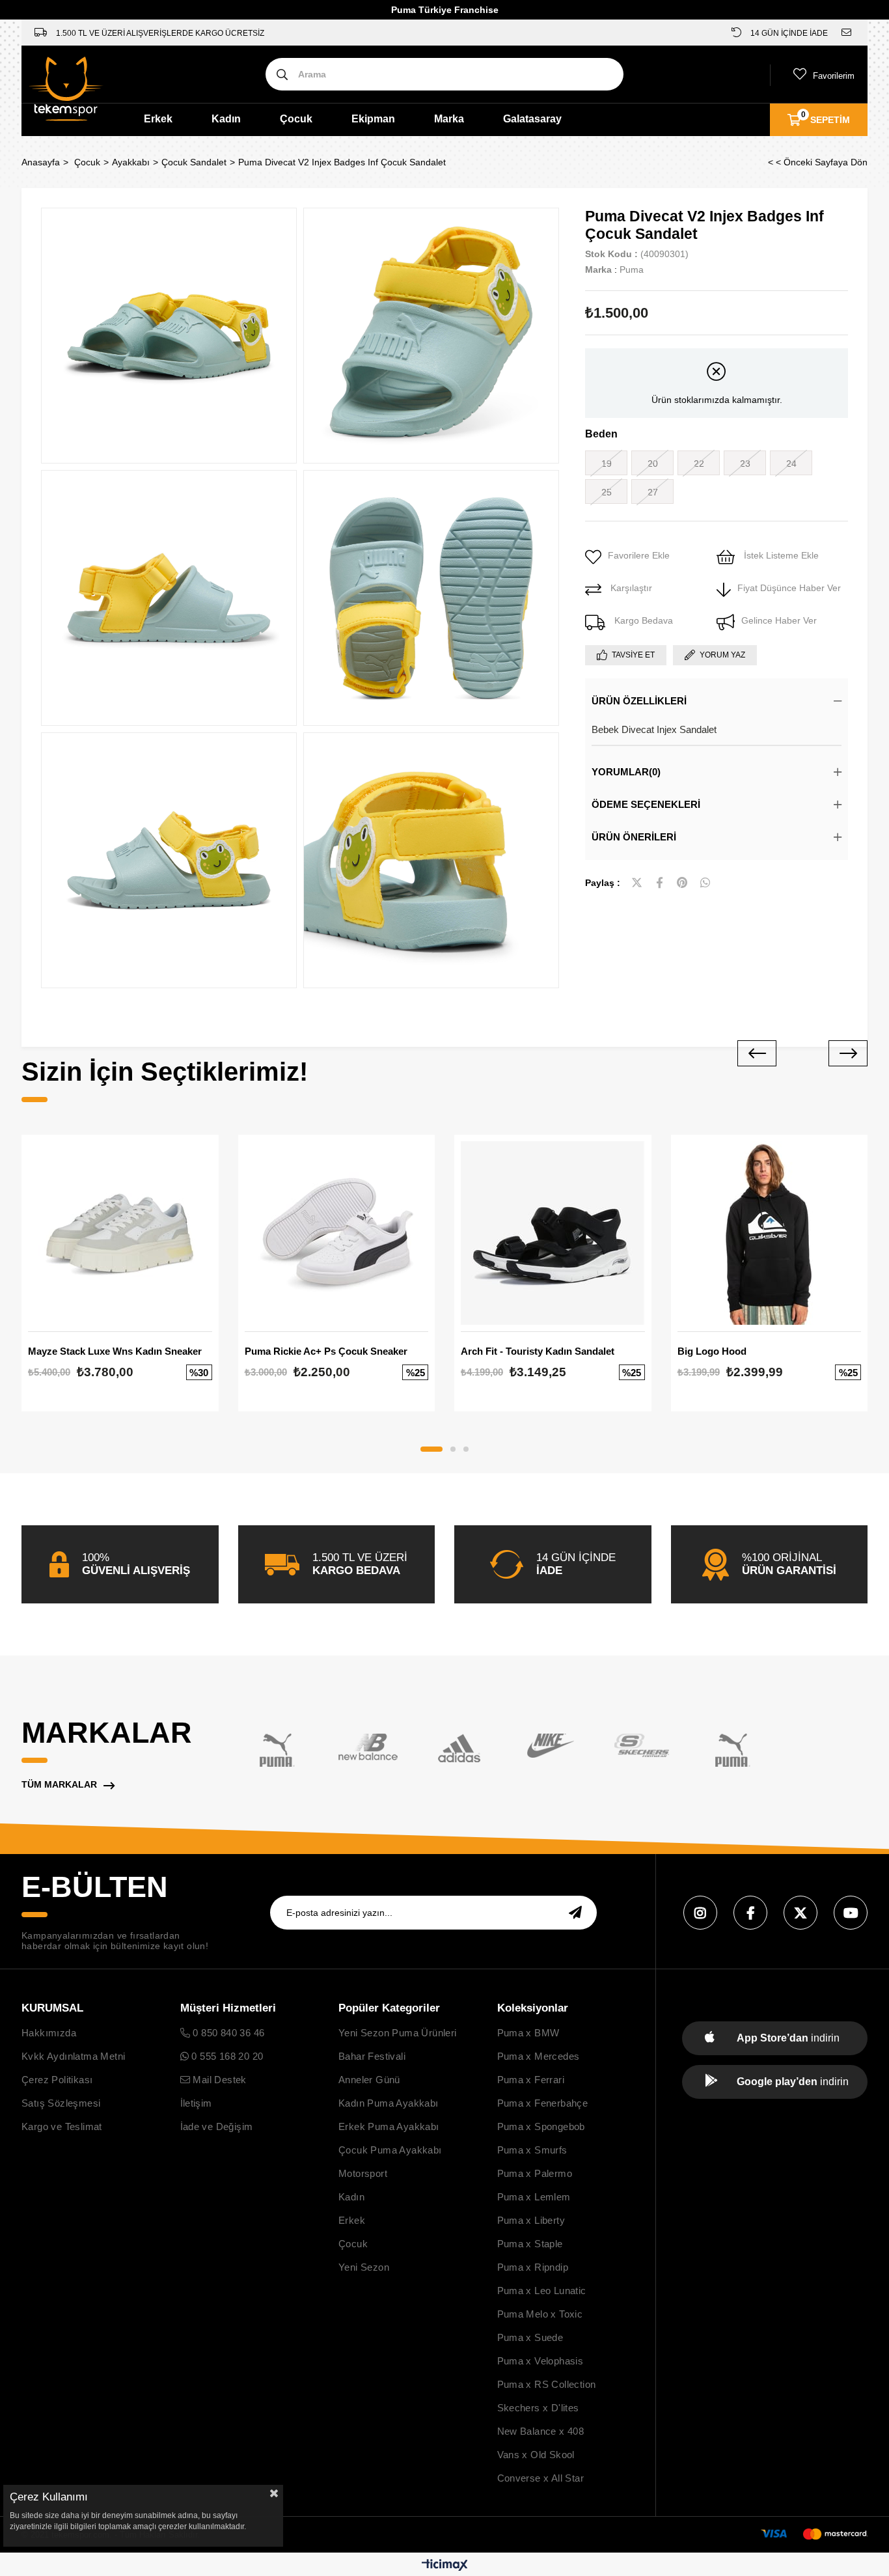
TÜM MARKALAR (59, 1784)
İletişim (196, 2103)
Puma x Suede (530, 2337)
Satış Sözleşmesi (61, 2103)
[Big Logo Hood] (770, 1233)
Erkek (158, 119)
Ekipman (373, 119)
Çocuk (296, 119)
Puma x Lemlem (534, 2197)
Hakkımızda (49, 2033)
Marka (449, 119)
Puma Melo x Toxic (540, 2314)
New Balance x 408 (541, 2431)
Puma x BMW (528, 2033)
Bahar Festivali (372, 2056)
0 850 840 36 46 (227, 2033)
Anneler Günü (369, 2080)
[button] (431, 1449)
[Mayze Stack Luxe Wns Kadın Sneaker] (120, 1233)
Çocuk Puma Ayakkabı (390, 2150)
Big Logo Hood (712, 1351)
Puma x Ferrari (531, 2080)
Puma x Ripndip (533, 2267)
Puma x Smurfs (532, 2150)
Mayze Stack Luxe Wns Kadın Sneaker (115, 1351)
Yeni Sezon (364, 2267)
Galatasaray (532, 119)
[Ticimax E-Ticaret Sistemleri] (445, 2566)
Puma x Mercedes (539, 2056)
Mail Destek (218, 2080)
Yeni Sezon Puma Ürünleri (398, 2033)
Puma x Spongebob (541, 2126)
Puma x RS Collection (547, 2384)
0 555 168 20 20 (226, 2056)
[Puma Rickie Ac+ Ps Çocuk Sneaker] (337, 1233)
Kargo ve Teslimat (62, 2126)
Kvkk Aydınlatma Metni (73, 2056)
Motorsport (363, 2173)
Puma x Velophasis (540, 2361)
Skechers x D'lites (538, 2408)
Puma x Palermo (535, 2173)
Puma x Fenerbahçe (543, 2103)
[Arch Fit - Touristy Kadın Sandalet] (553, 1233)
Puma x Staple (530, 2244)
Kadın (226, 119)
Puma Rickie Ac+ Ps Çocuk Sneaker (326, 1351)
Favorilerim (834, 76)
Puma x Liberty (531, 2220)
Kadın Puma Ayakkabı (389, 2103)
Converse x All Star (541, 2478)
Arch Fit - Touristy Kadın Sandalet (538, 1351)
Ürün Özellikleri (639, 701)
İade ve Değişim (217, 2126)
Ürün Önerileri (634, 837)
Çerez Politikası (57, 2080)
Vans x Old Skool (536, 2455)
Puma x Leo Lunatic (542, 2291)
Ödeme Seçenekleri (646, 804)
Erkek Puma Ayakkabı (389, 2126)
